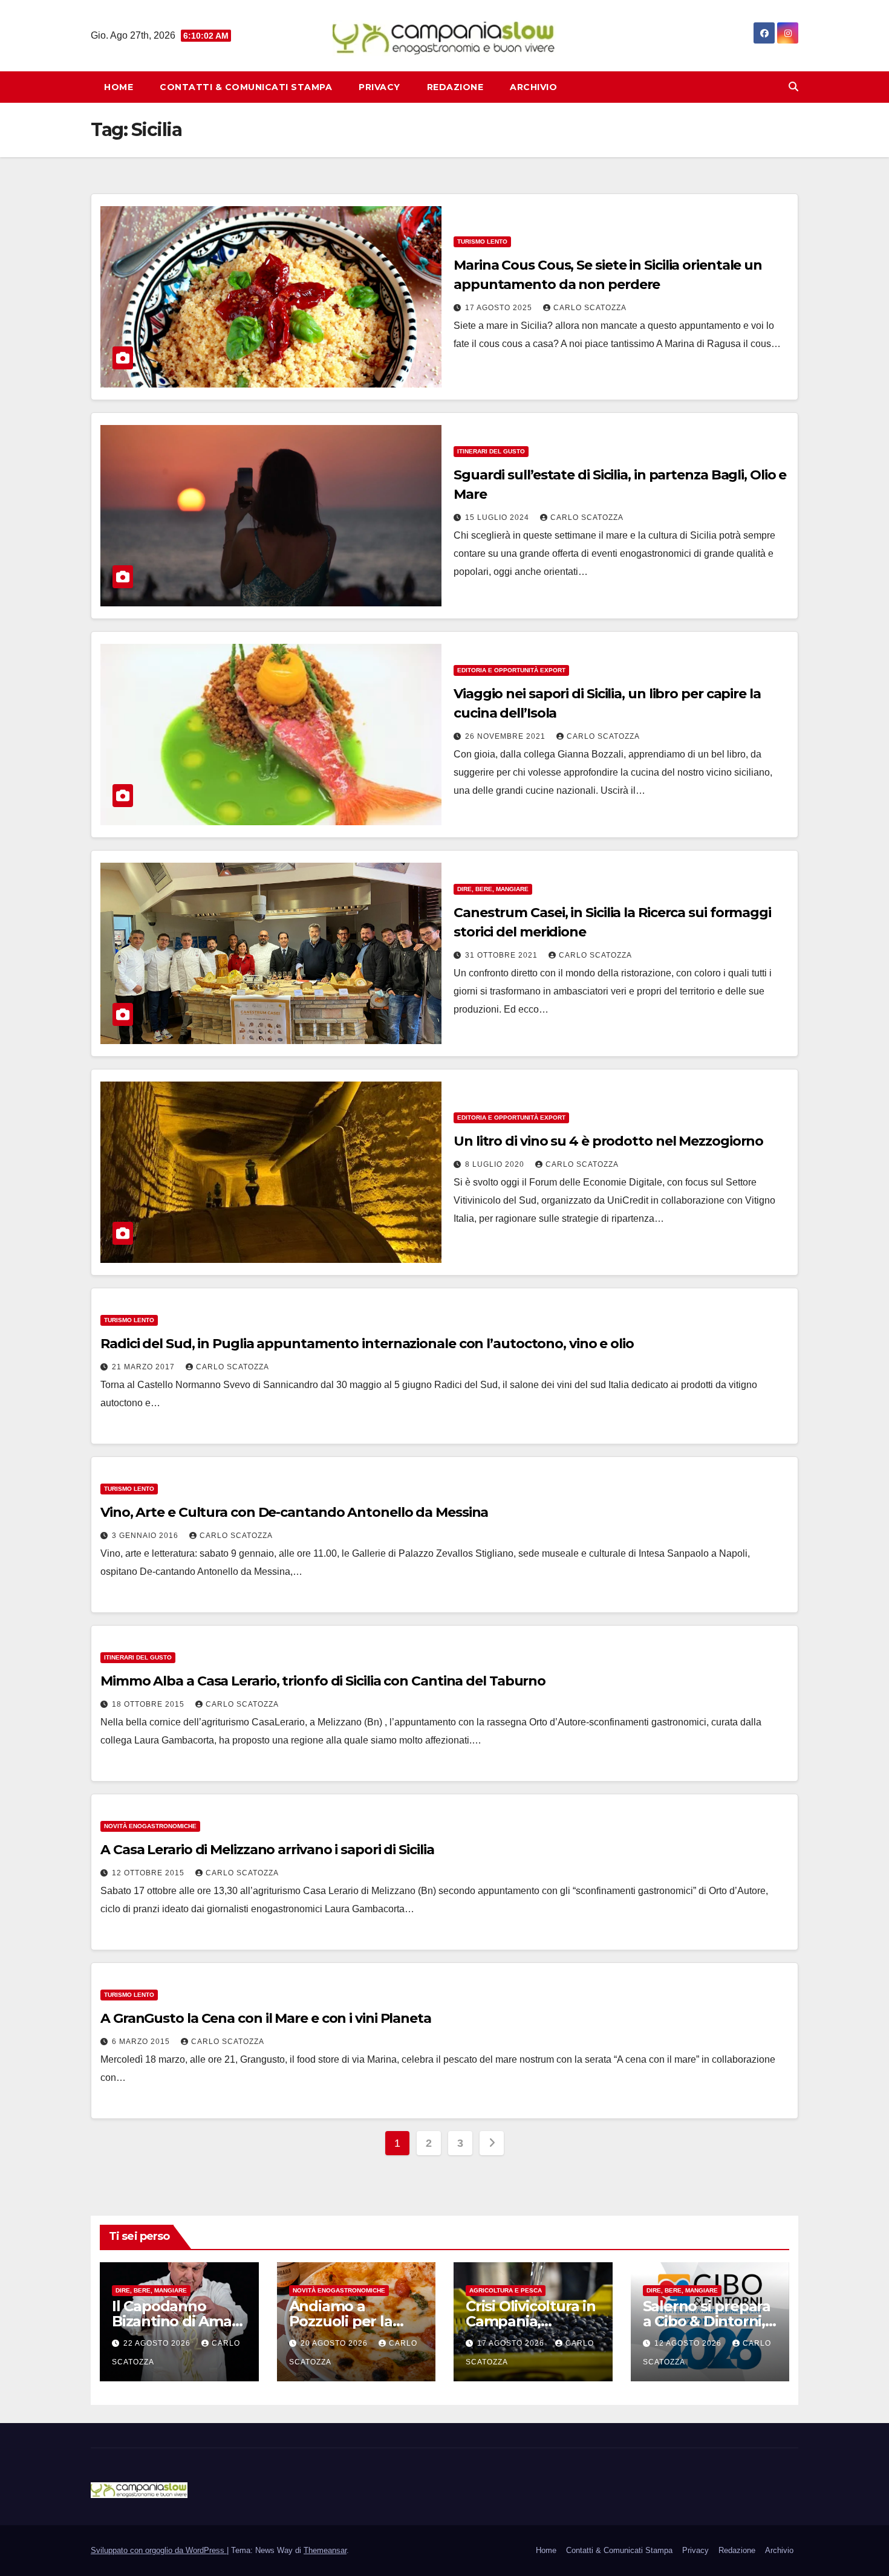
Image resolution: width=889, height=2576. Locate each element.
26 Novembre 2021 (506, 736)
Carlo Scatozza (590, 308)
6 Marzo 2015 (142, 2042)
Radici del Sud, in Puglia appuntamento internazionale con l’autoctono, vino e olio (367, 1344)
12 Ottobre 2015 (149, 1873)
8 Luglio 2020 (496, 1164)
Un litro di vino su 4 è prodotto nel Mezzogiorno (608, 1141)
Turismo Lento (482, 242)
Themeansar (325, 2550)
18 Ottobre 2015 (149, 1704)
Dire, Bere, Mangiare (493, 889)
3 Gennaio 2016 (146, 1536)
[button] (793, 87)
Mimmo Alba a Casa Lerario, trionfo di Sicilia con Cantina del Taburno (323, 1681)
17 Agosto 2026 (512, 2343)
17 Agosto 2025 (500, 308)
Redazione (455, 87)
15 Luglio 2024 (498, 517)
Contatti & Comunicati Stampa (246, 87)
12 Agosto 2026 (689, 2343)
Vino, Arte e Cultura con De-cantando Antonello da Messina (294, 1512)
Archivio (533, 87)
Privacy (379, 87)
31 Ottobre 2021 (503, 955)
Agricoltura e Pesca (506, 2290)
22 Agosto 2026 (158, 2343)
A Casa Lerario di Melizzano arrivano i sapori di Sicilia (267, 1850)
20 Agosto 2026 (335, 2343)
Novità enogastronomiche (150, 1826)
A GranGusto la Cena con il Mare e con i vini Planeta (266, 2018)
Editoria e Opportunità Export (511, 670)
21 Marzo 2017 (145, 1367)
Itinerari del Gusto (491, 451)
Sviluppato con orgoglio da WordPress (159, 2550)
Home (119, 87)
